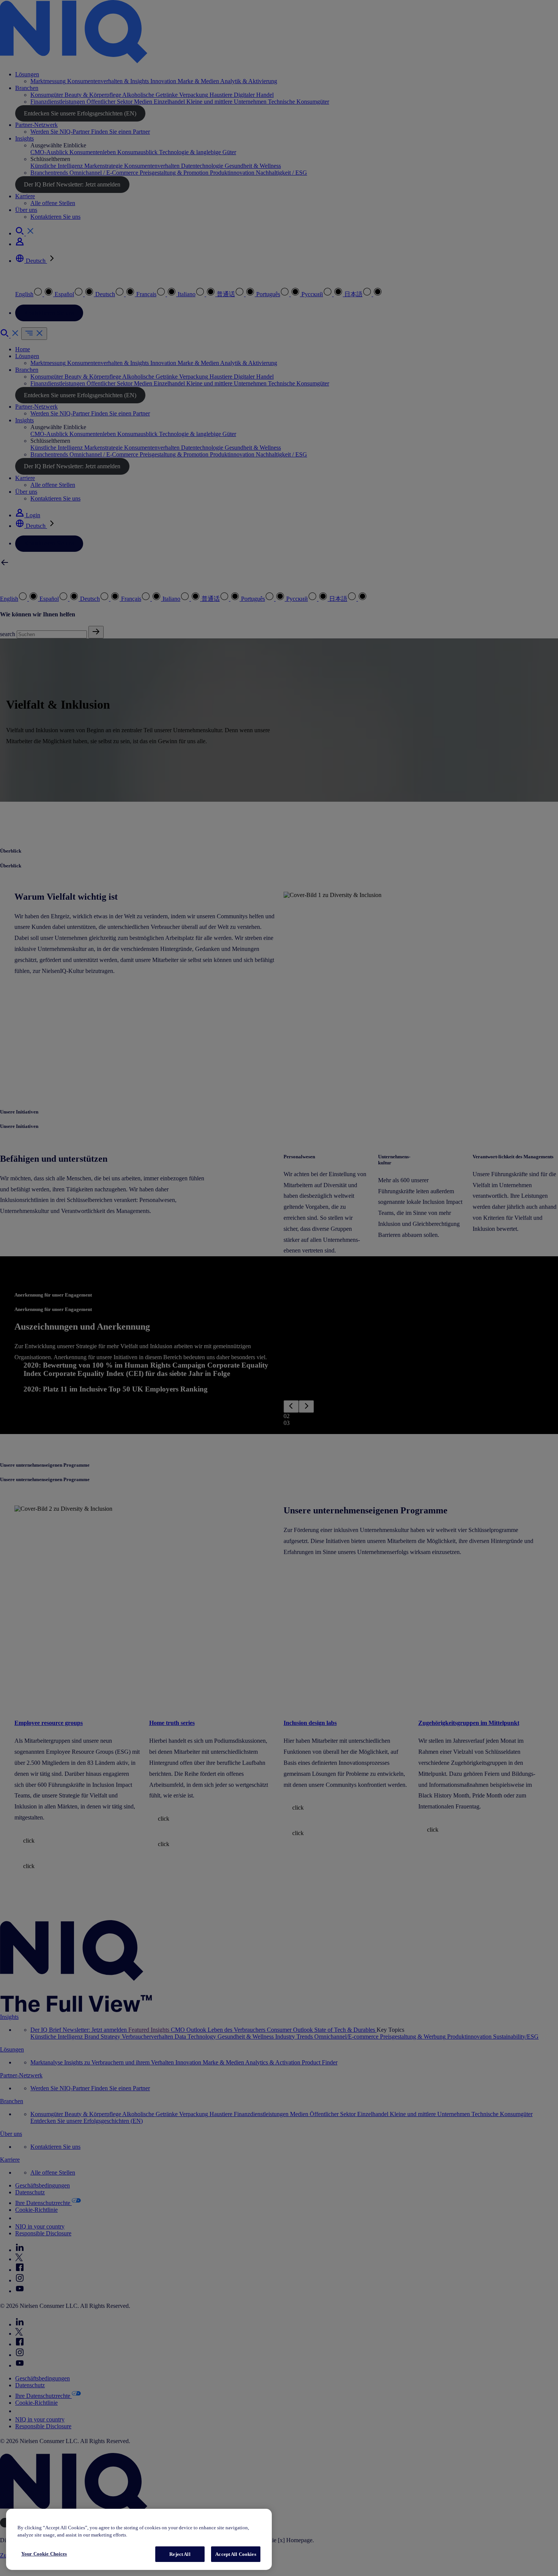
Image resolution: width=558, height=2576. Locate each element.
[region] (139, 2539)
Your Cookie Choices (44, 2554)
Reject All (180, 2554)
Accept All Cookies (236, 2554)
